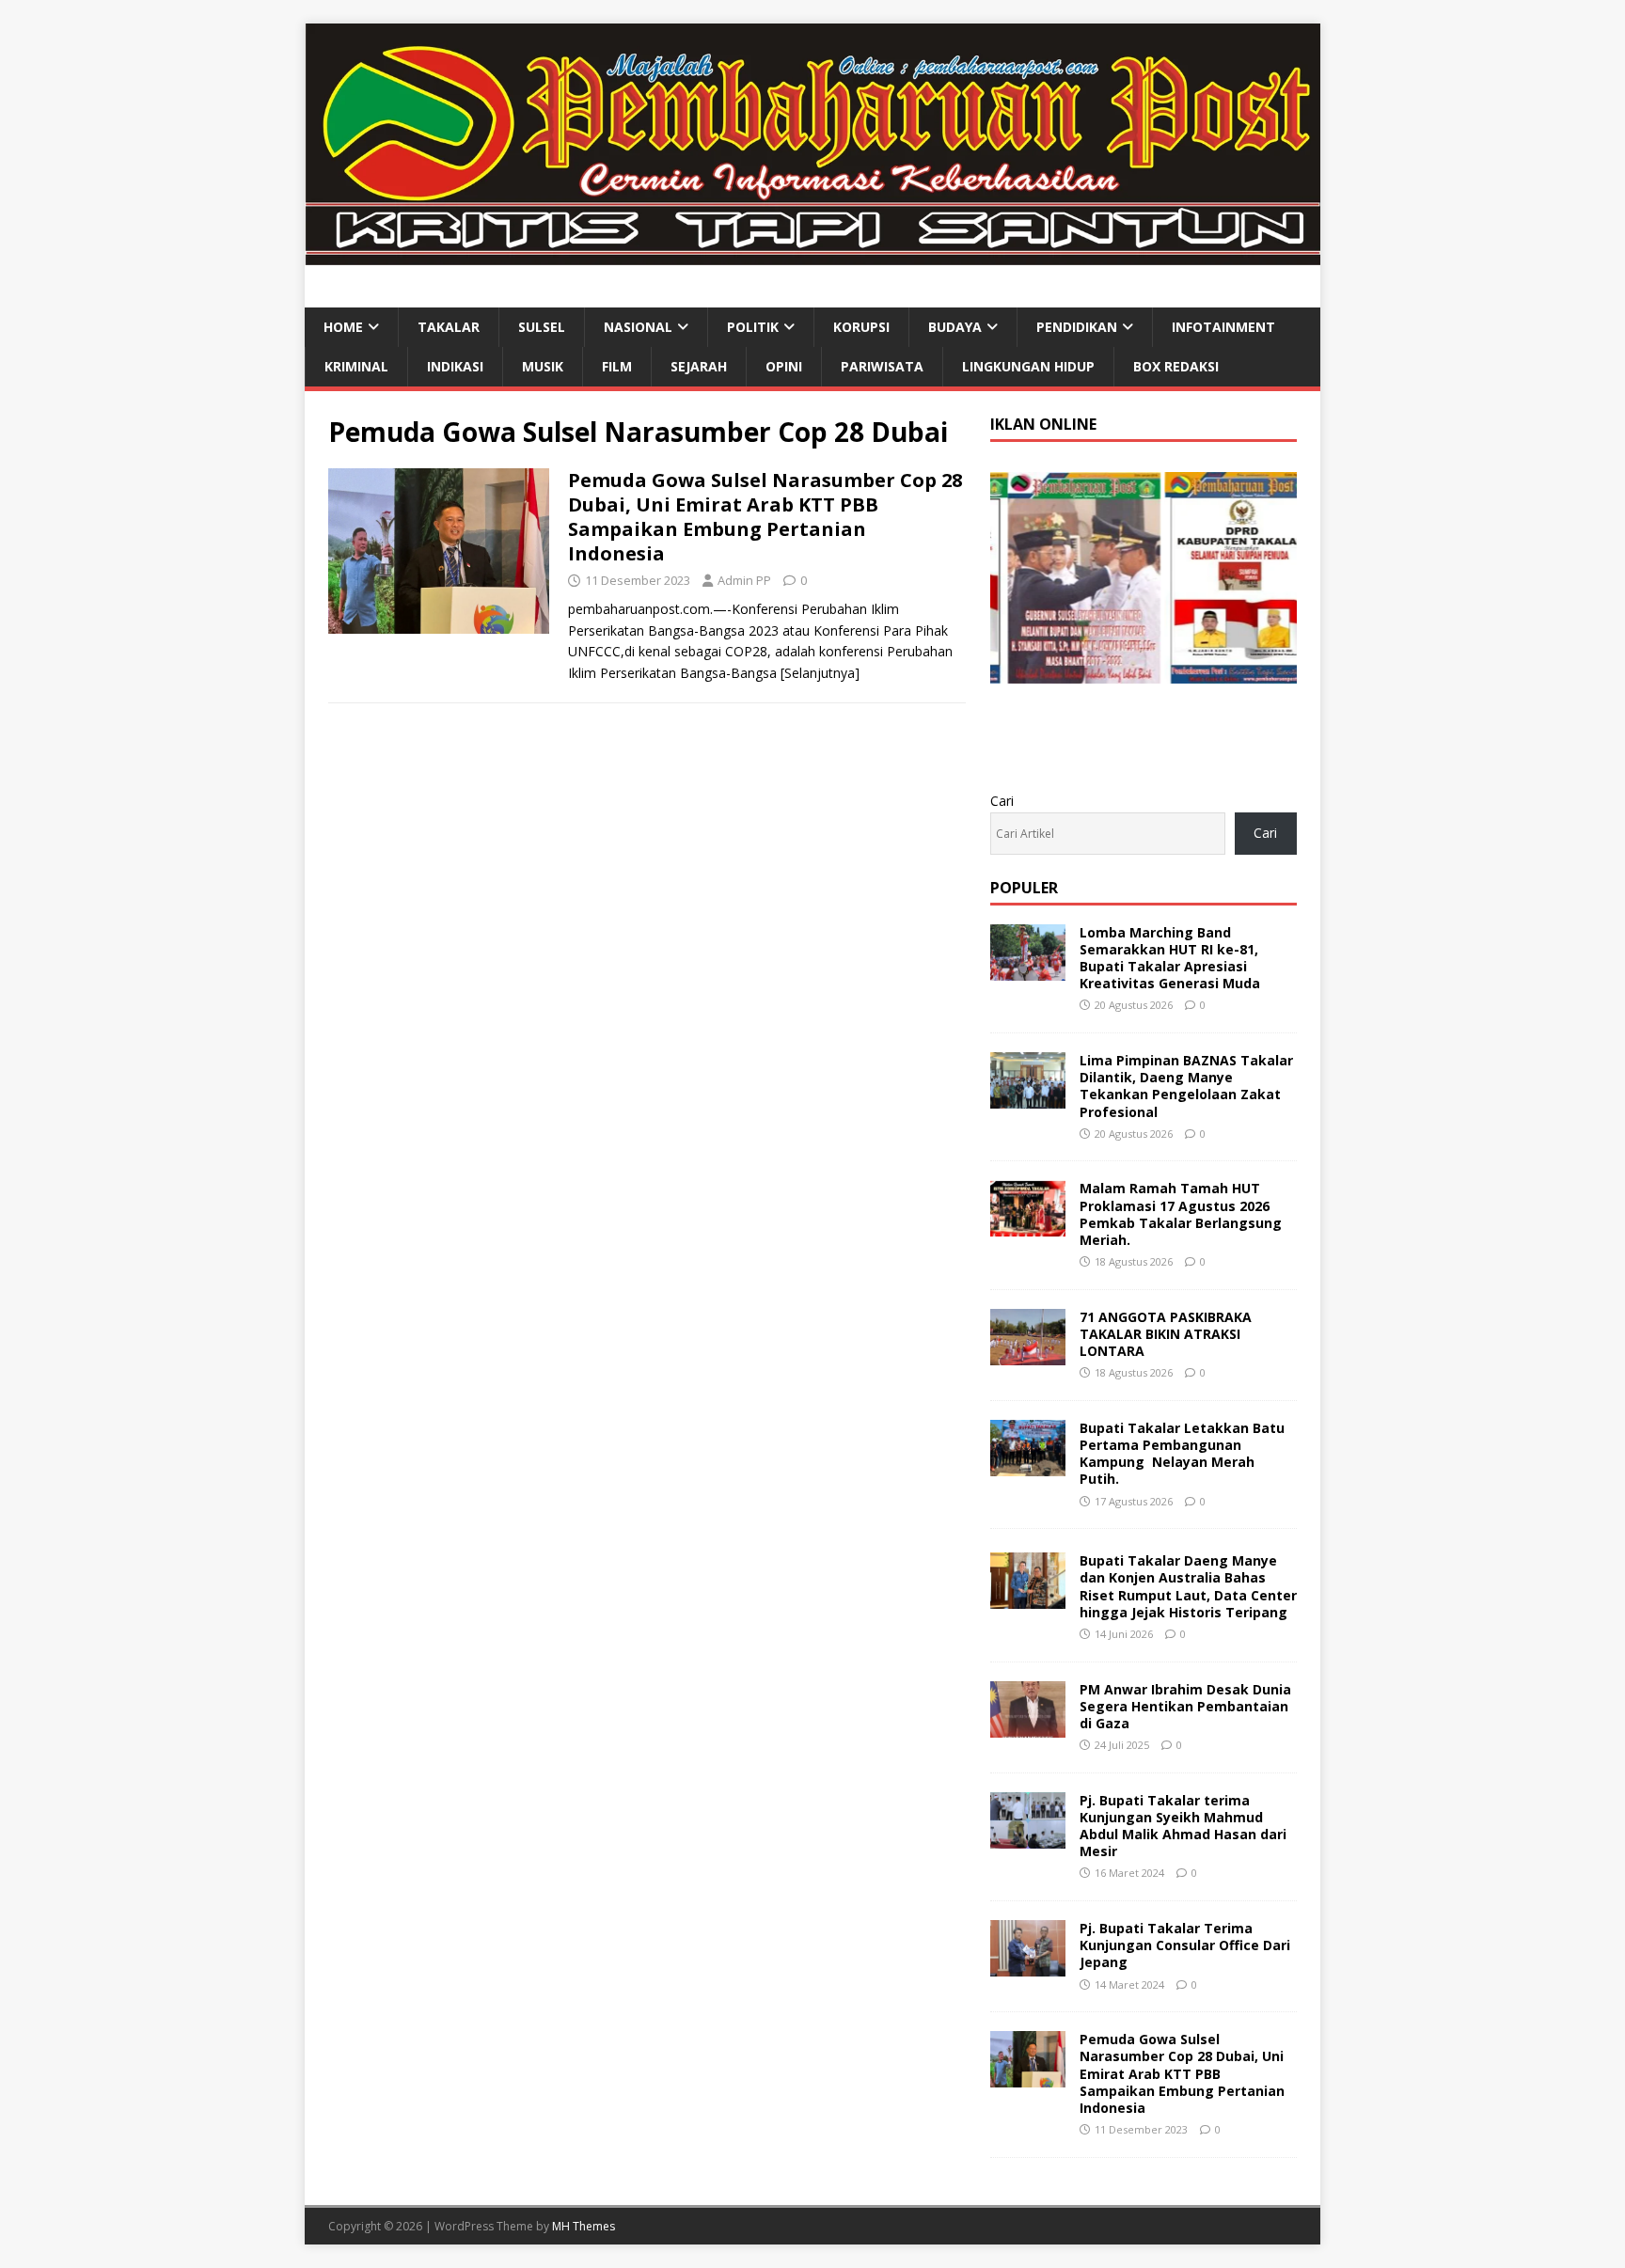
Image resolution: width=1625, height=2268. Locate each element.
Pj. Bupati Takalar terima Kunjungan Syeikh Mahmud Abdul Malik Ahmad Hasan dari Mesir (1183, 1826)
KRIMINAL (356, 366)
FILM (617, 366)
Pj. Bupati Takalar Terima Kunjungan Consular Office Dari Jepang (1185, 1945)
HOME (343, 327)
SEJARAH (699, 366)
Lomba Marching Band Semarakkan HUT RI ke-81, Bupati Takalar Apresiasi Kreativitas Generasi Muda (1170, 958)
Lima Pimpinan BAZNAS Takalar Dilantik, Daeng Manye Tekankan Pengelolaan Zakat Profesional (1186, 1086)
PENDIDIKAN (1077, 327)
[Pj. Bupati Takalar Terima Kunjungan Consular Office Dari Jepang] (1028, 1966)
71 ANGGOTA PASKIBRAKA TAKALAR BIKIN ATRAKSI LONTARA (1166, 1334)
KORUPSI (861, 327)
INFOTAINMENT (1223, 327)
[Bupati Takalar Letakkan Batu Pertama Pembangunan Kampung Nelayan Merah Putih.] (1028, 1465)
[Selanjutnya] (820, 673)
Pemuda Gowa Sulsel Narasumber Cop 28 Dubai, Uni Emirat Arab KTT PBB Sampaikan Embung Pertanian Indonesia (765, 517)
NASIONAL (638, 327)
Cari (1002, 801)
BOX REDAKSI (1176, 366)
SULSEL (542, 327)
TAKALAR (449, 327)
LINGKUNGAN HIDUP (1028, 366)
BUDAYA (955, 327)
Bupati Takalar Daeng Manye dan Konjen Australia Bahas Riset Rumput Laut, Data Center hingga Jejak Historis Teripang (1188, 1586)
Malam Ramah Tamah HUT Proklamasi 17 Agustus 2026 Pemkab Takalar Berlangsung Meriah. (1181, 1214)
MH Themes (584, 2226)
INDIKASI (455, 366)
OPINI (784, 366)
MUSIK (543, 366)
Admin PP (744, 580)
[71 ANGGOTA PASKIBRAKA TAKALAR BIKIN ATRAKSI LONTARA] (1028, 1354)
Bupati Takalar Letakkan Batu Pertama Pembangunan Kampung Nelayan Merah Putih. (1182, 1454)
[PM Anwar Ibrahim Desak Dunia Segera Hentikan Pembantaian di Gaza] (1028, 1726)
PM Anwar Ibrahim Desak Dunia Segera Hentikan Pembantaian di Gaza (1185, 1706)
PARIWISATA (882, 366)
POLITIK (753, 327)
